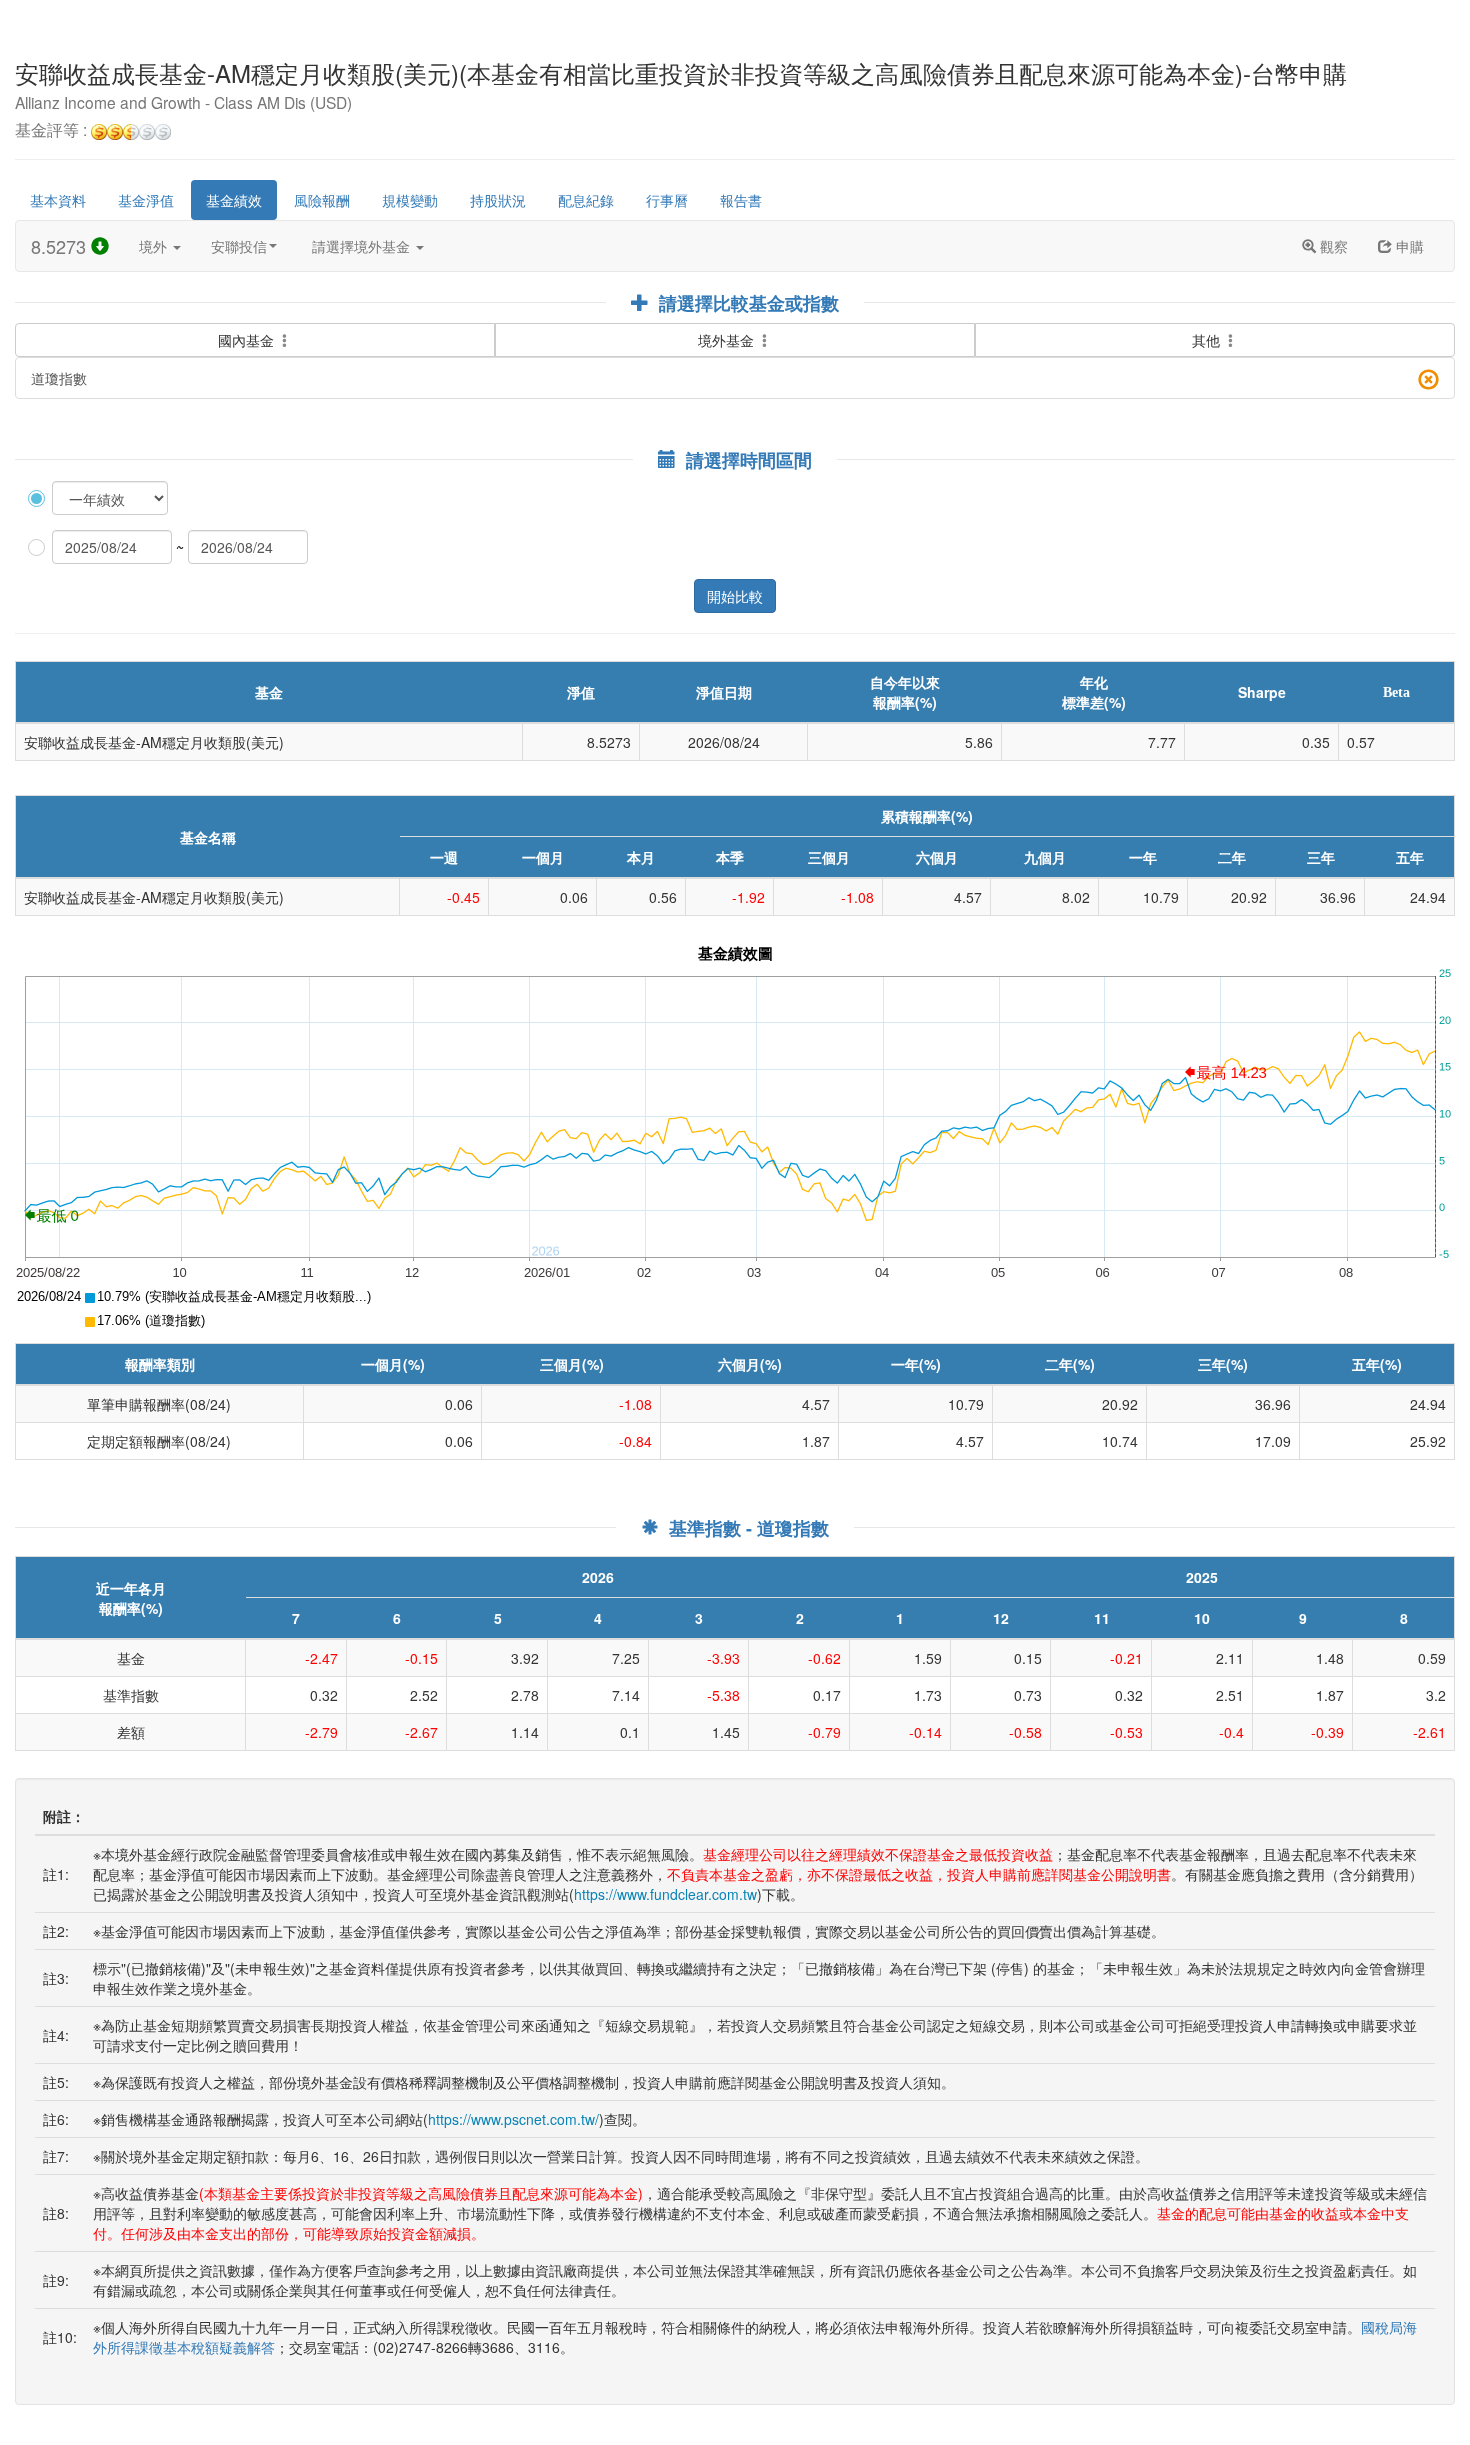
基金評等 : (53, 131)
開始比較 (735, 596)
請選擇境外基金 (363, 246)
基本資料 (58, 200)
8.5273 (61, 246)
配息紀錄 (586, 200)
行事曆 (667, 200)
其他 (1208, 340)
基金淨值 (146, 200)
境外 (155, 246)
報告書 (741, 200)
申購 (1408, 246)
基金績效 (234, 200)
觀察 (1332, 246)
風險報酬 (322, 200)
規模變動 (410, 200)
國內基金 (248, 340)
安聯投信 (239, 246)
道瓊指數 (59, 378)
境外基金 (728, 340)
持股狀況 (498, 200)
